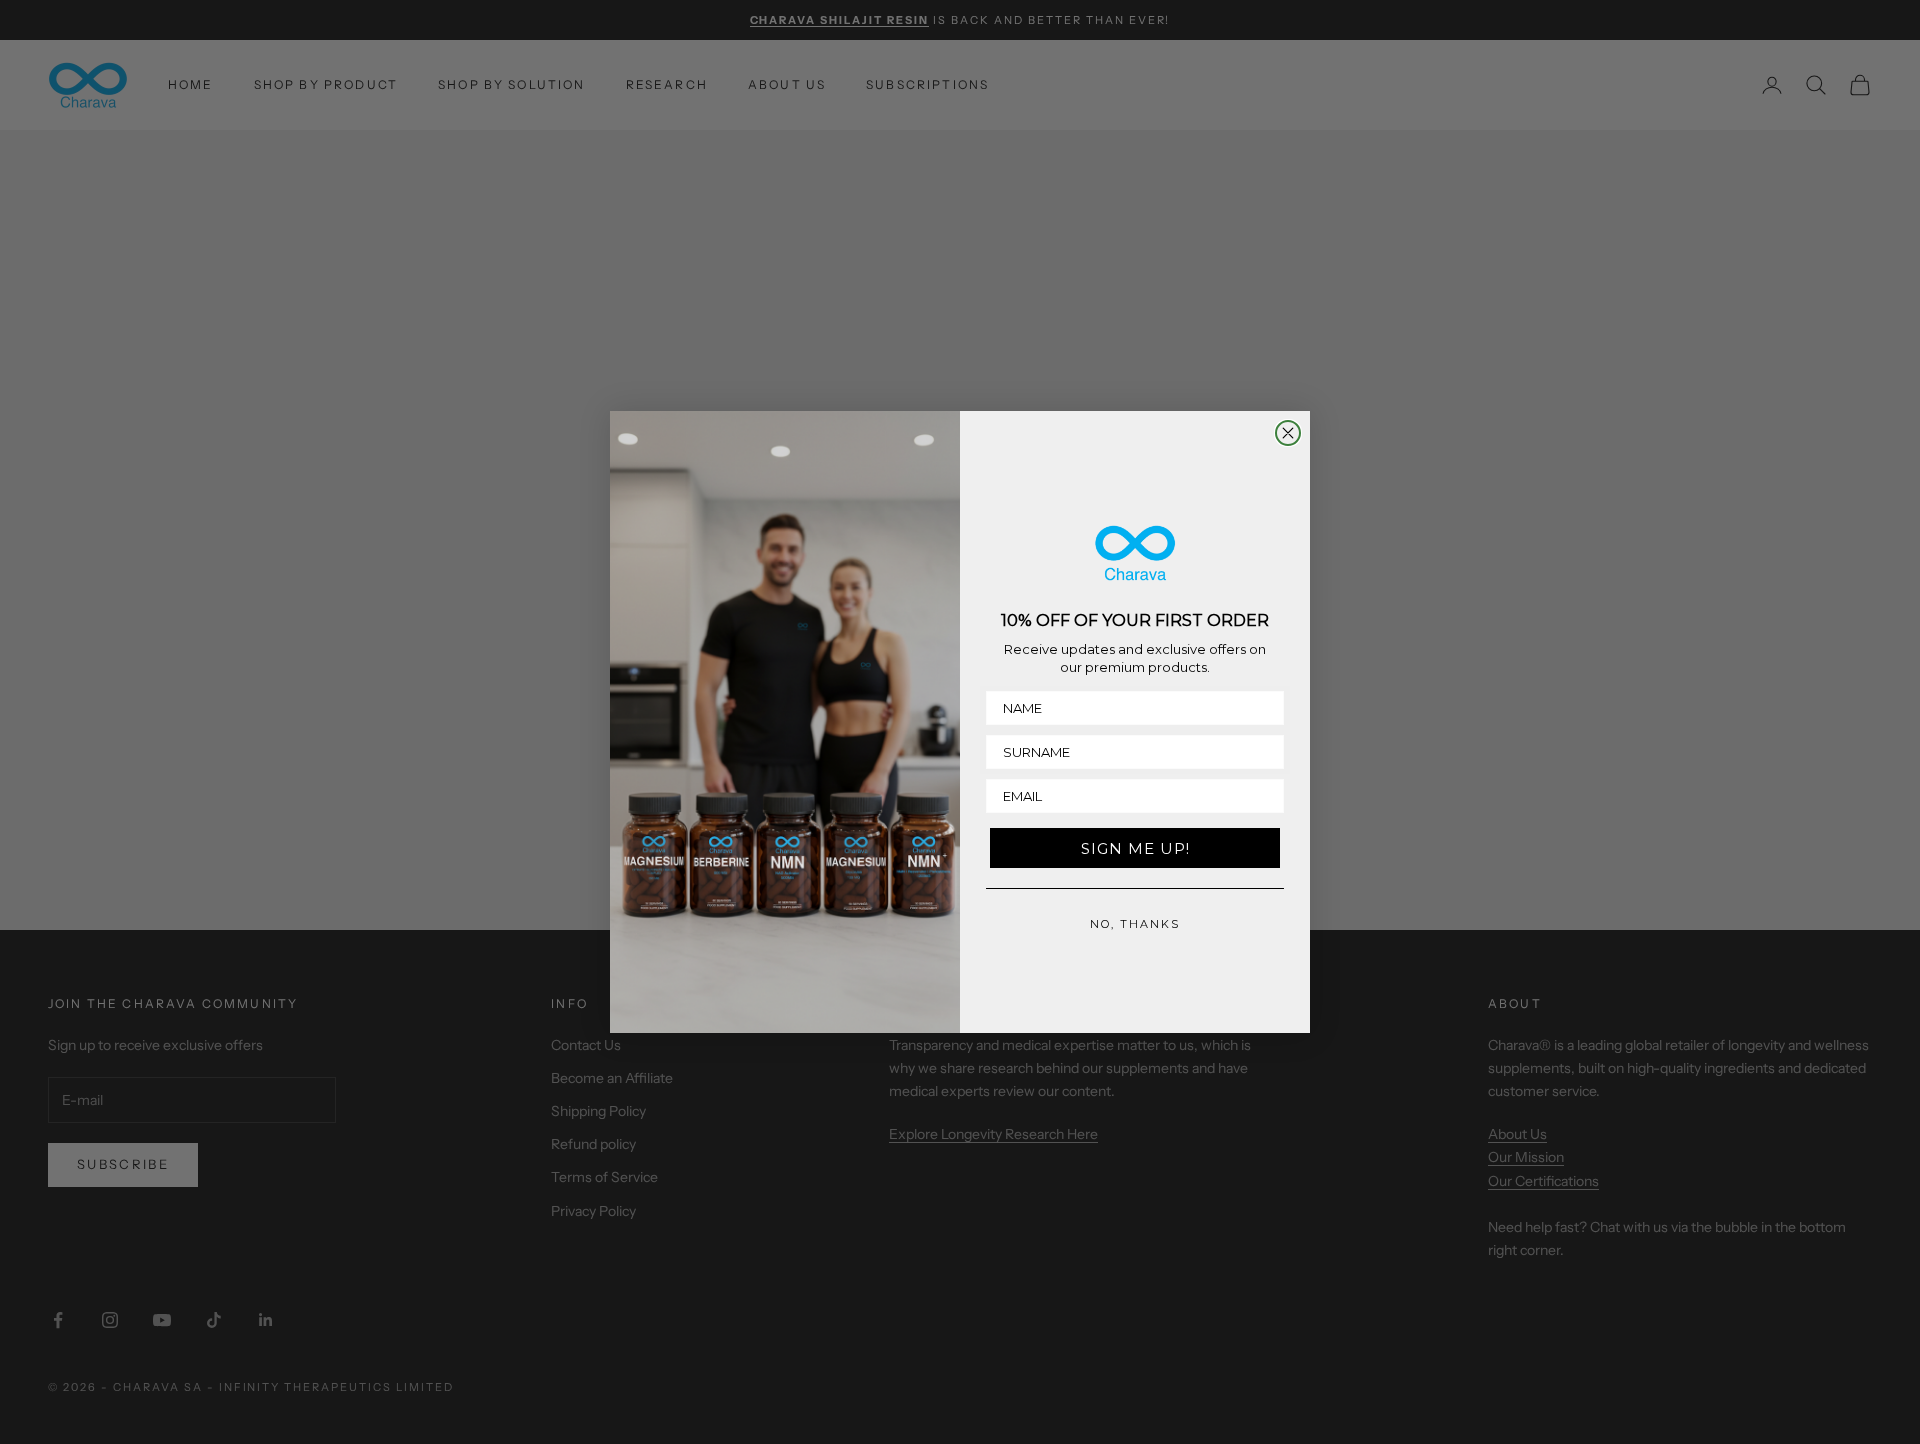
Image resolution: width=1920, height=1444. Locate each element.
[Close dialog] (1288, 433)
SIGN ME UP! (1135, 848)
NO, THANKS (1135, 924)
